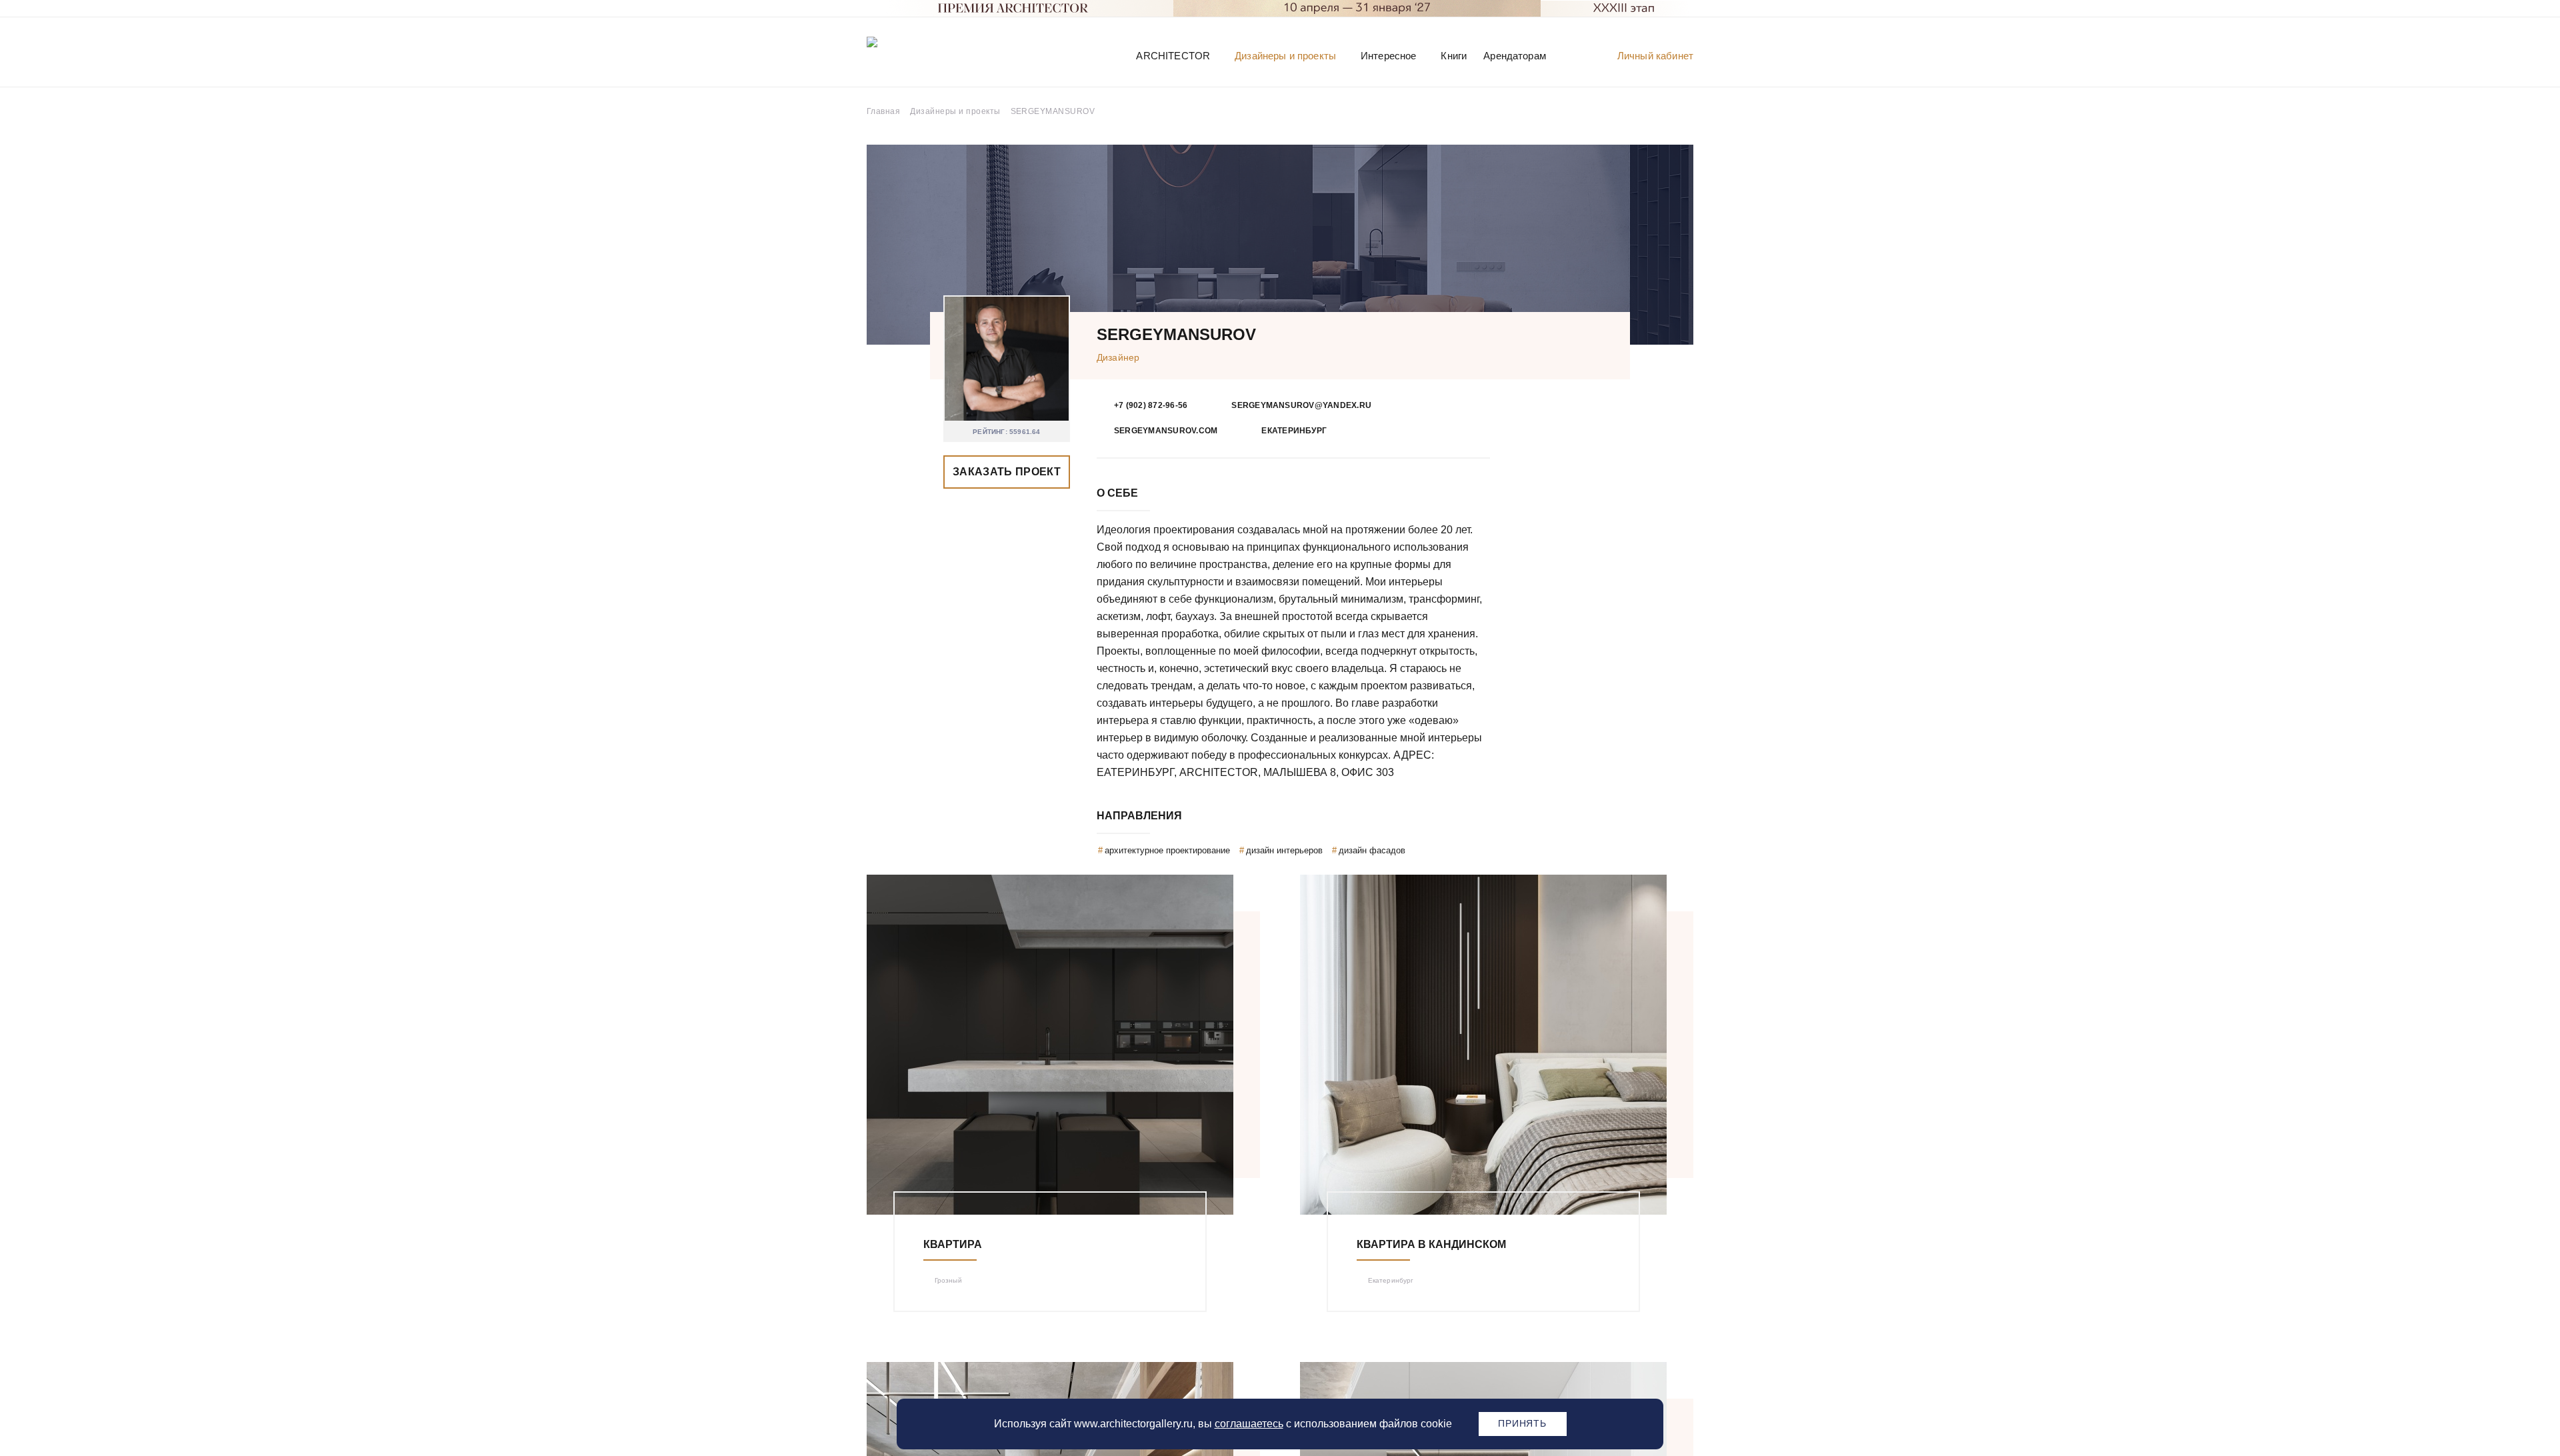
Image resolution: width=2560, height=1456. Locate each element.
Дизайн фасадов (1372, 850)
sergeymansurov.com (1166, 431)
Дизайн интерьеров (1284, 850)
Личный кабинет (1655, 56)
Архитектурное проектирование (1167, 850)
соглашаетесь (1249, 1424)
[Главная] (936, 55)
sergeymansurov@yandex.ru (1301, 405)
